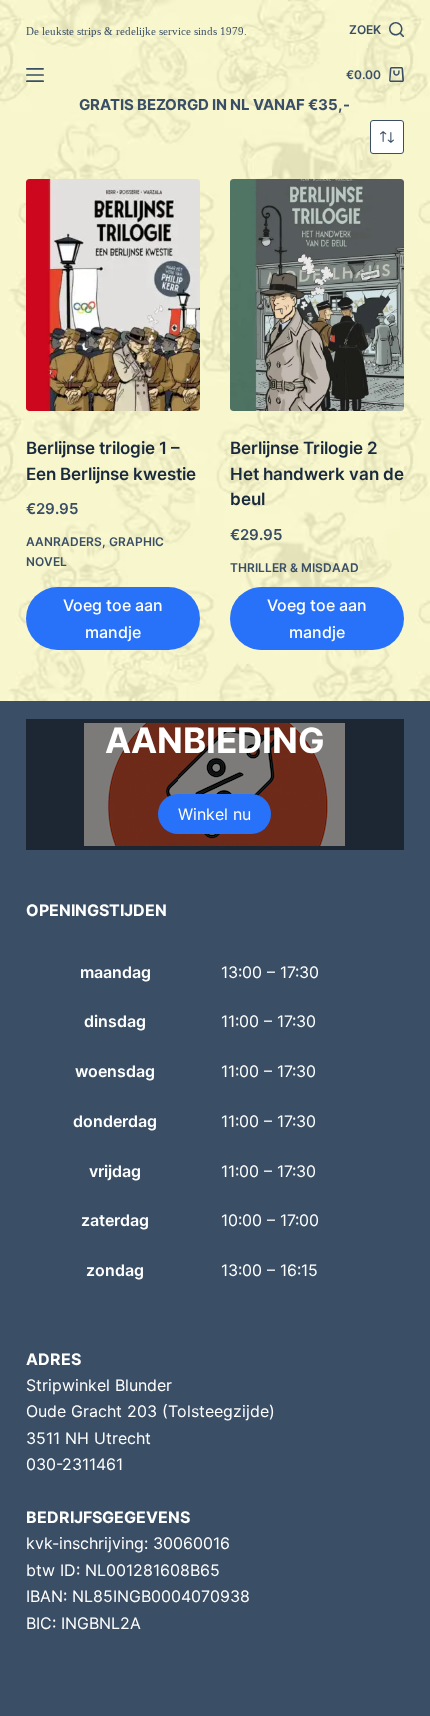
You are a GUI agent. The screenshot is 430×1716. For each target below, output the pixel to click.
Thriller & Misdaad (294, 567)
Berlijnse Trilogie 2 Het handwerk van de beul (317, 473)
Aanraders (64, 541)
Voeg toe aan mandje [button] (113, 618)
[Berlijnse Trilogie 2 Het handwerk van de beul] (317, 295)
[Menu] (35, 75)
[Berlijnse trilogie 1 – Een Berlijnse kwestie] (113, 295)
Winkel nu (214, 814)
